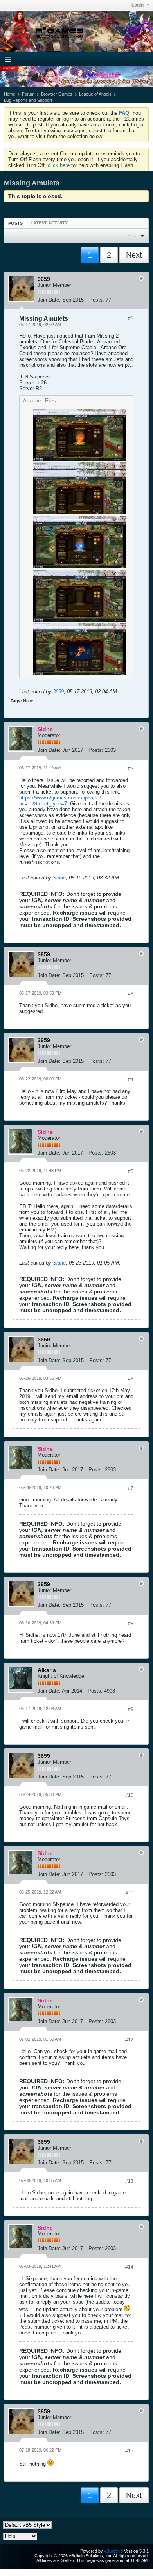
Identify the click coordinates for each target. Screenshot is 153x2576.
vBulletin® (113, 2551)
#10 (129, 1795)
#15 (129, 2451)
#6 (131, 1379)
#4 (131, 1080)
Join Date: (49, 300)
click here (59, 165)
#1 (131, 318)
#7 (131, 1488)
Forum (28, 94)
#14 (129, 2267)
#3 (131, 994)
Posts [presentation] (15, 223)
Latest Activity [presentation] (49, 223)
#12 (129, 2040)
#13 (129, 2181)
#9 (131, 1709)
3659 (58, 692)
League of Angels (95, 94)
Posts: (97, 300)
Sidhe (59, 878)
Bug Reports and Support (28, 100)
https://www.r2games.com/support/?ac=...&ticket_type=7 (60, 801)
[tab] (15, 223)
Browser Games (57, 94)
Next (134, 255)
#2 (131, 769)
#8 (131, 1624)
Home (10, 94)
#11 (130, 1893)
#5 (131, 1171)
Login (138, 5)
